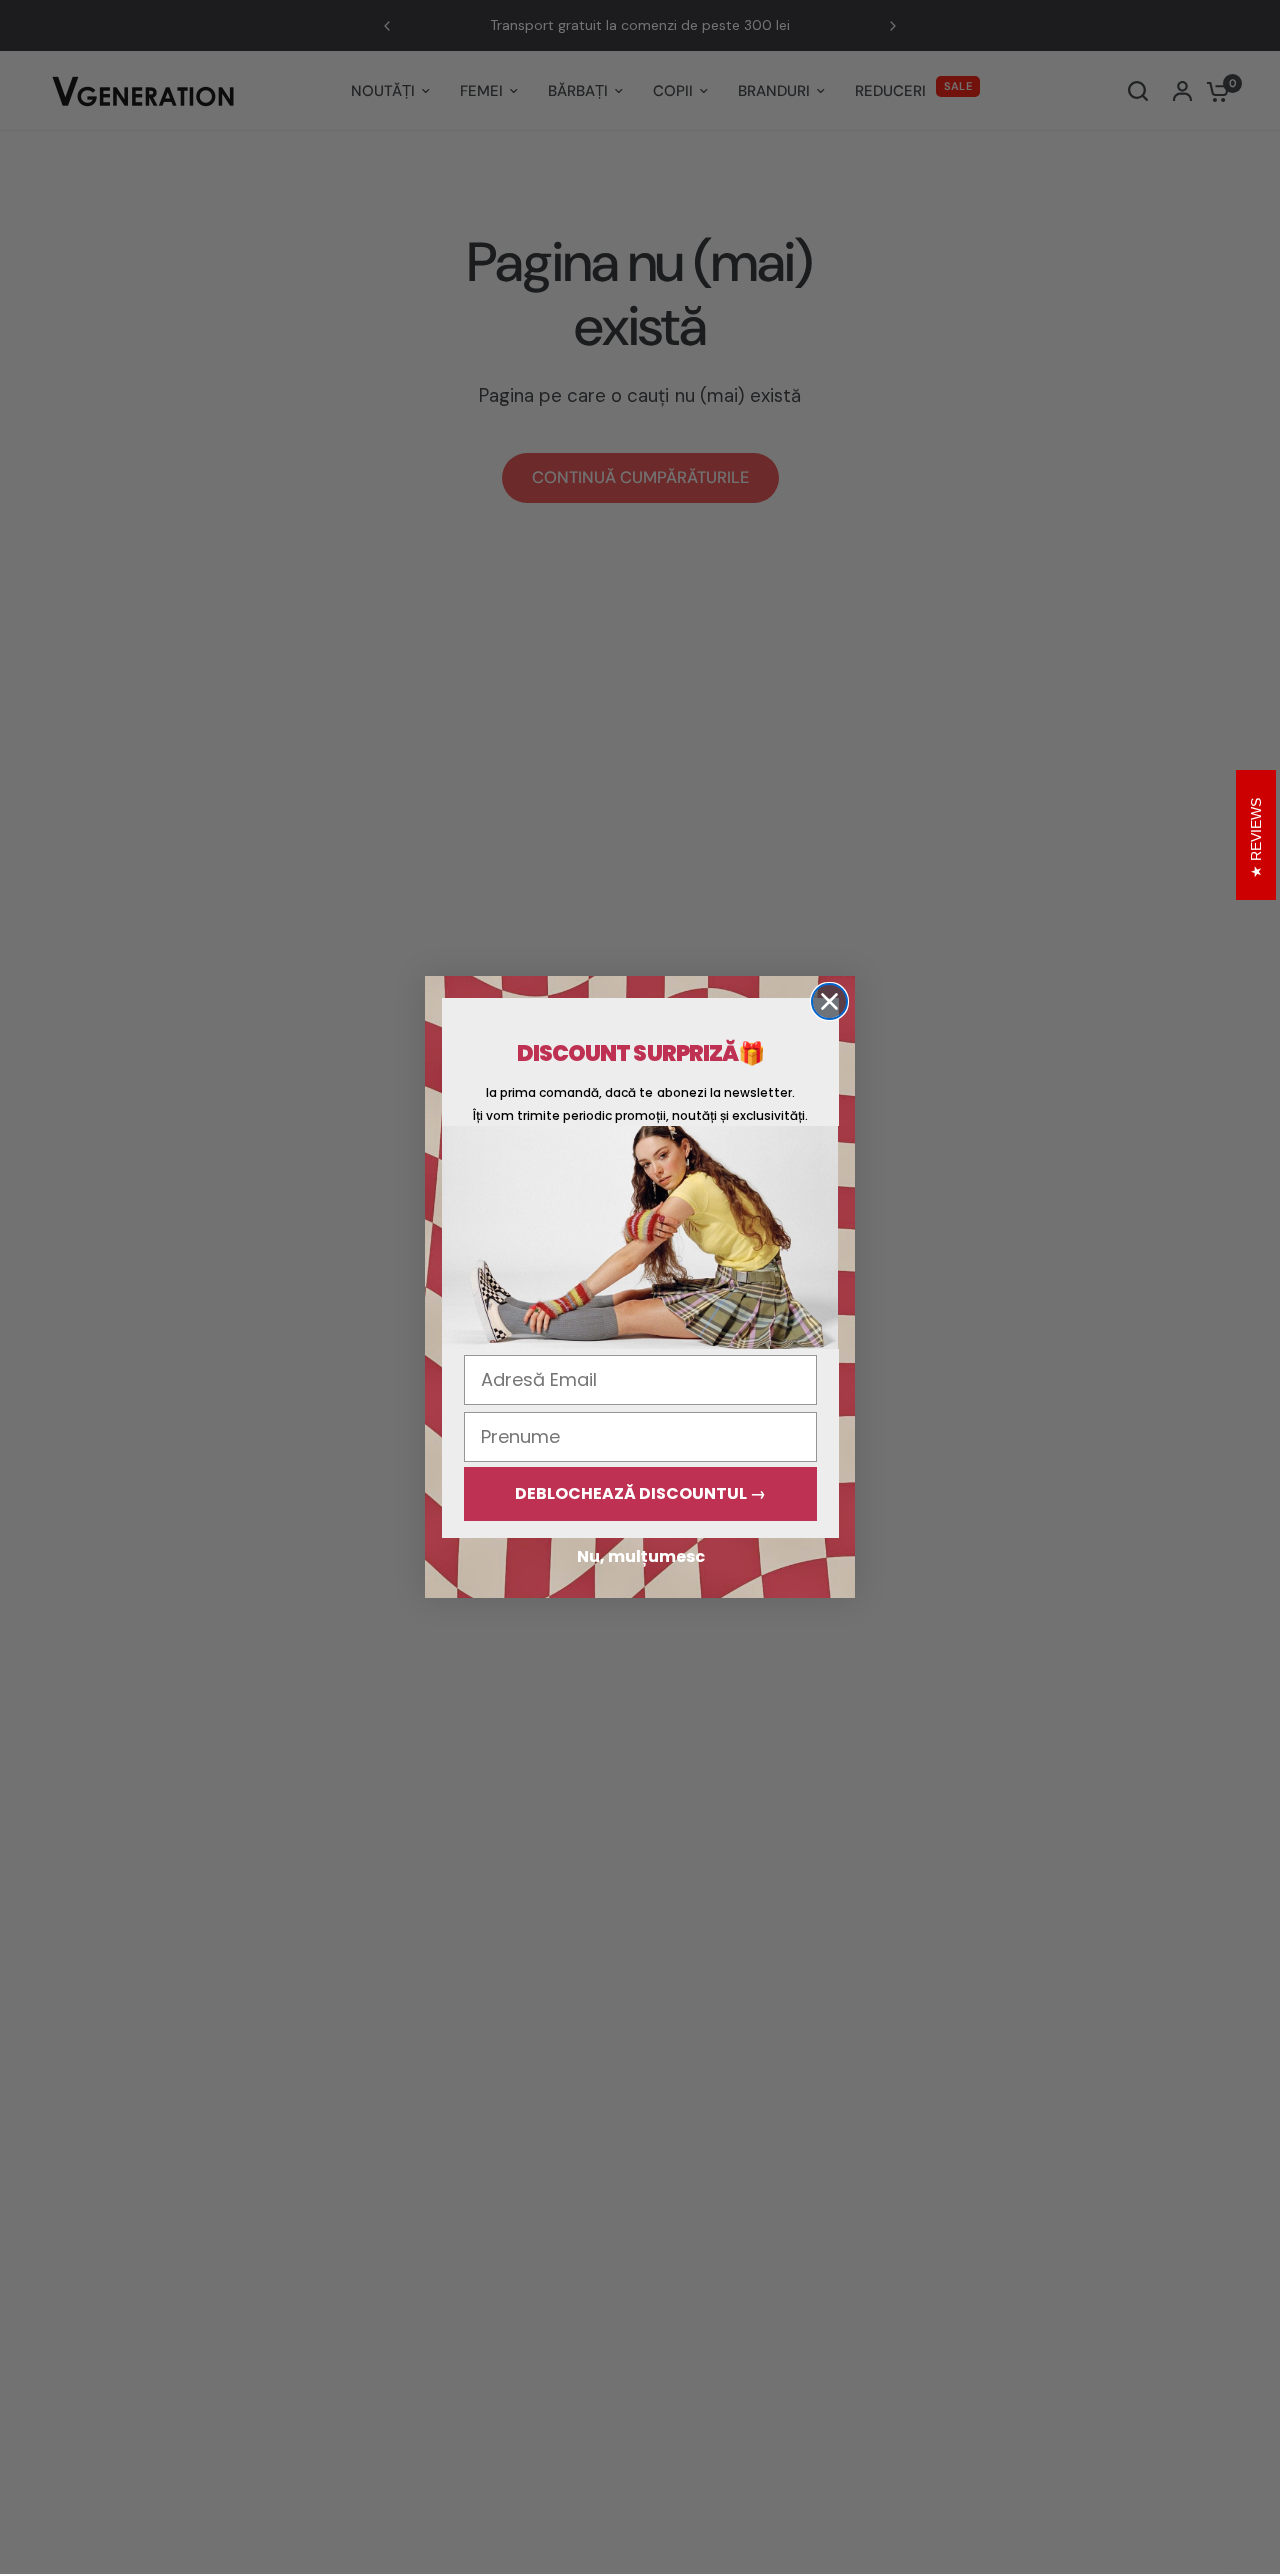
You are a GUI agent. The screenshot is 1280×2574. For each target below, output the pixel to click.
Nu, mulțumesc (641, 1556)
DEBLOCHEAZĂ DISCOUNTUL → (640, 1493)
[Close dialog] (829, 1001)
